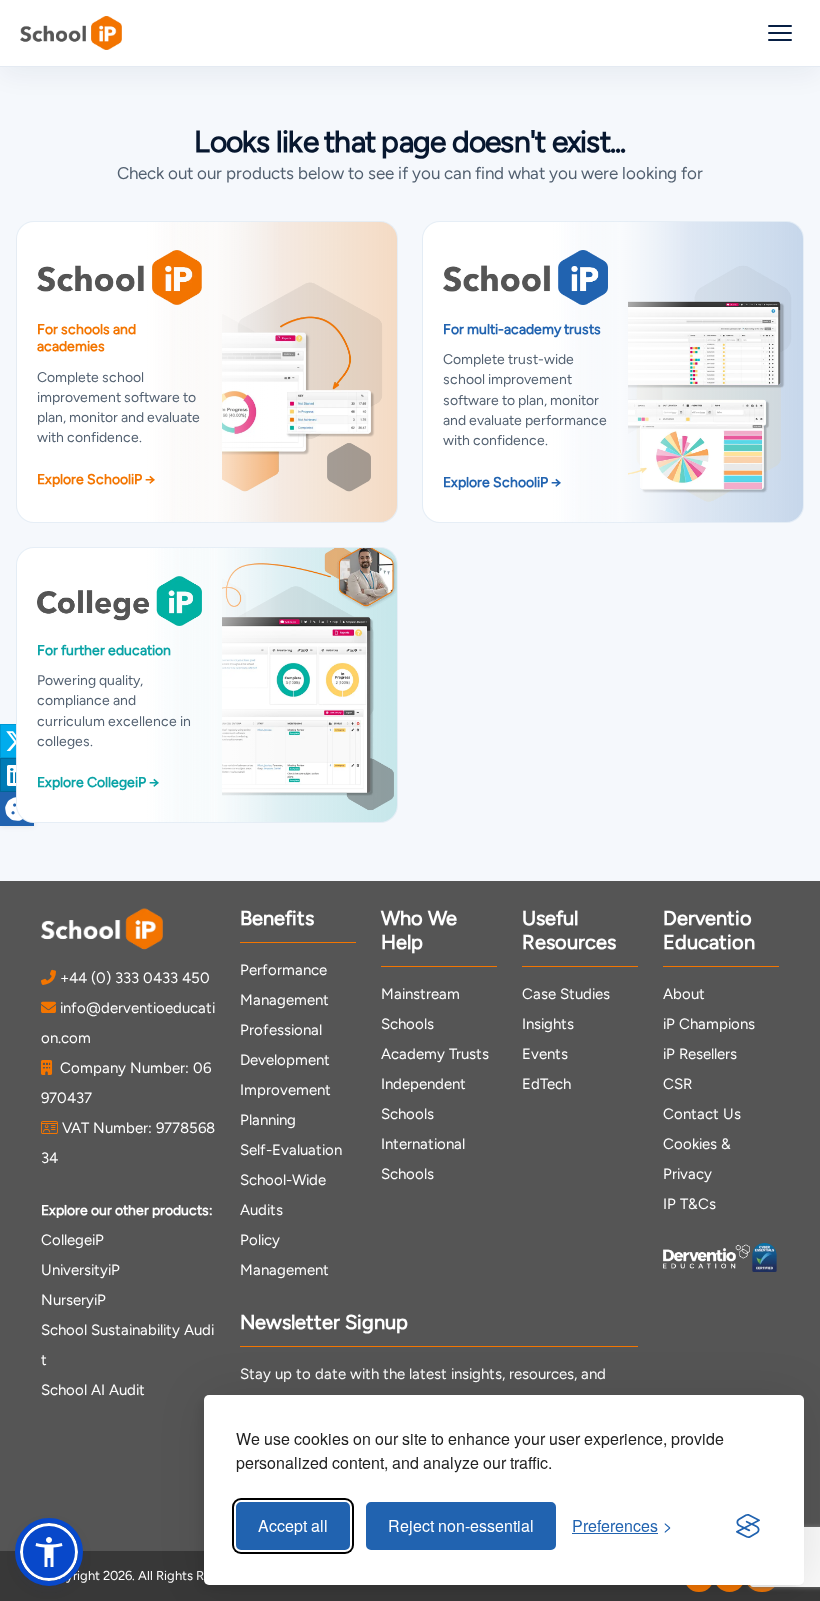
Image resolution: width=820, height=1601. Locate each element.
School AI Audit (93, 1390)
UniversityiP (80, 1270)
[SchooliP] (71, 33)
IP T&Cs (689, 1204)
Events (545, 1054)
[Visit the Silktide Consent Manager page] (748, 1526)
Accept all (293, 1525)
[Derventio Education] (706, 1257)
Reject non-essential (461, 1525)
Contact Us (702, 1114)
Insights (548, 1024)
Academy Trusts (435, 1054)
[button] (49, 1552)
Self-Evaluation (291, 1150)
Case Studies (566, 994)
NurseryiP (73, 1300)
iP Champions (709, 1024)
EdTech (546, 1084)
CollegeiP (72, 1240)
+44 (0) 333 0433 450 (135, 978)
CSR (677, 1084)
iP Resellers (700, 1054)
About (684, 994)
